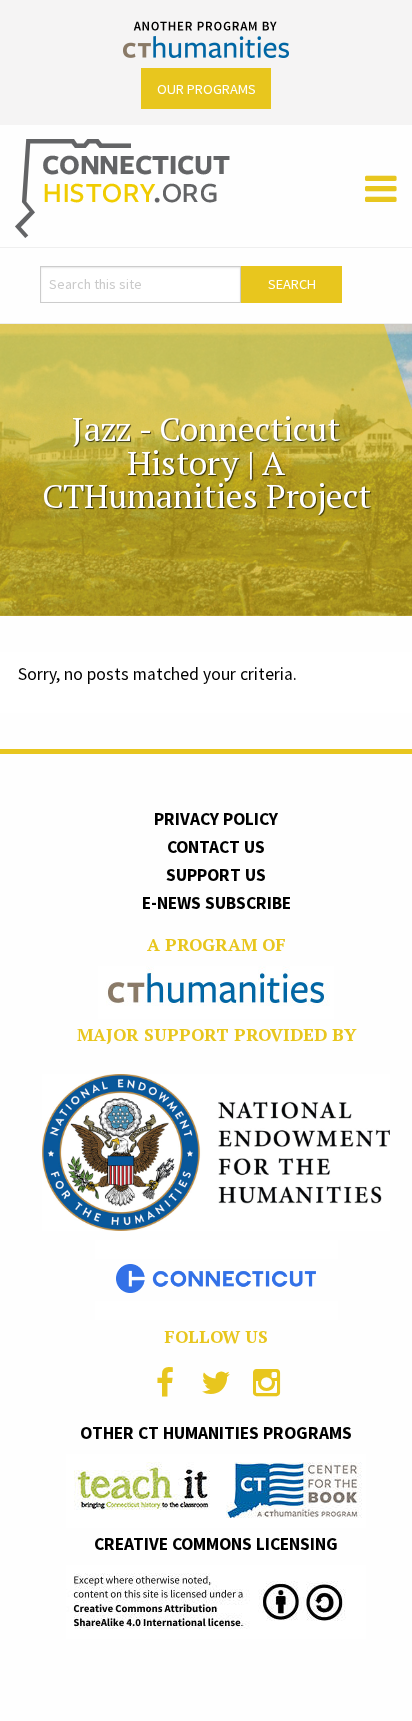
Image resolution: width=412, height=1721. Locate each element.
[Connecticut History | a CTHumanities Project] (122, 187)
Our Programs (206, 89)
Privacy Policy (216, 819)
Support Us (216, 875)
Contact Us (216, 847)
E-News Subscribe (216, 903)
